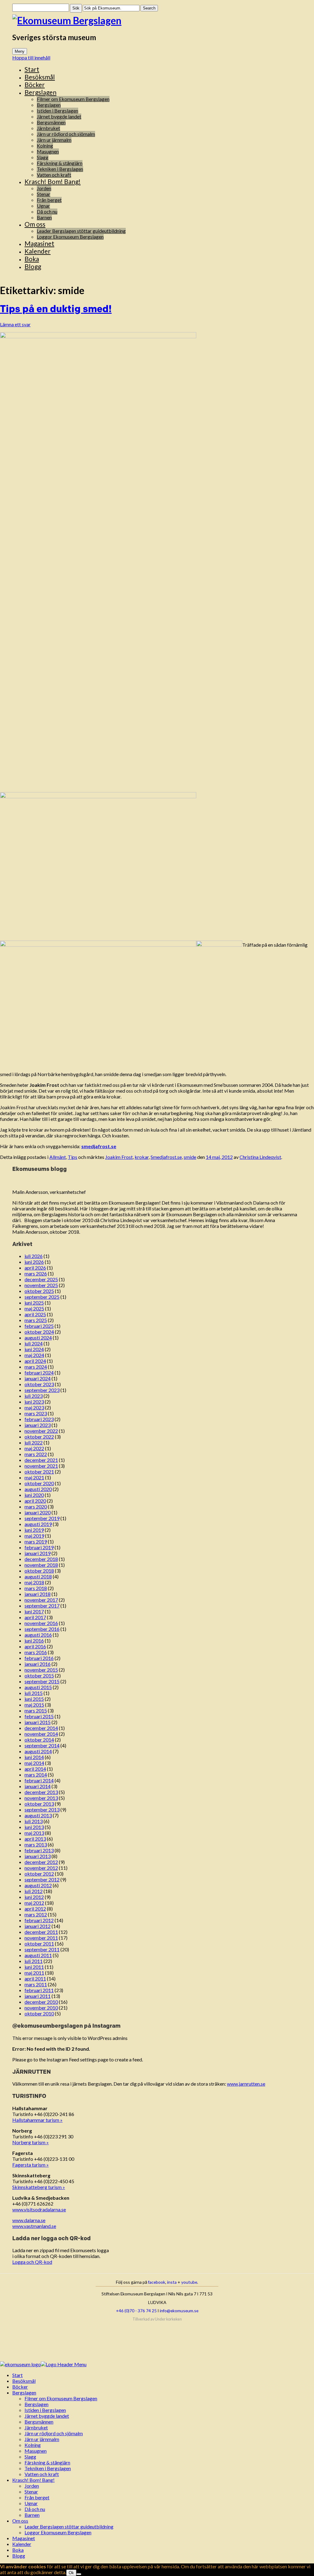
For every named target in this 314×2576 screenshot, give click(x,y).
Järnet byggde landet (59, 116)
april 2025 (35, 1314)
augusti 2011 (38, 1955)
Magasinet (39, 243)
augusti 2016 (38, 1635)
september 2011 (42, 1949)
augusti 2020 (38, 1489)
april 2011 (35, 1978)
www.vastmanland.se (34, 2226)
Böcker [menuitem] (20, 2387)
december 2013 (41, 1792)
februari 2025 (39, 1326)
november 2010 (41, 2008)
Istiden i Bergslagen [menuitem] (45, 2410)
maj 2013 (34, 1833)
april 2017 (35, 1617)
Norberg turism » (31, 2142)
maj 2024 (34, 1355)
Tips (73, 1157)
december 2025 (41, 1279)
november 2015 (41, 1670)
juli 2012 (34, 1891)
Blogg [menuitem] (19, 2556)
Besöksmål (40, 77)
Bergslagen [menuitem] (24, 2392)
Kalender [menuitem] (22, 2544)
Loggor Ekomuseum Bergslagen (70, 237)
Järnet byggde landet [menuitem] (47, 2416)
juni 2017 (34, 1611)
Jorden (44, 188)
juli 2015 (34, 1693)
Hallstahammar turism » (37, 2120)
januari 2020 (38, 1512)
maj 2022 (34, 1448)
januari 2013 (38, 1856)
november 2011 (41, 1938)
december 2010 (41, 2002)
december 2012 (41, 1862)
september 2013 (42, 1809)
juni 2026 (34, 1262)
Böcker (35, 84)
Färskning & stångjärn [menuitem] (47, 2462)
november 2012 (41, 1868)
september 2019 (42, 1518)
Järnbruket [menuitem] (36, 2427)
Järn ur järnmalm (54, 140)
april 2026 (35, 1268)
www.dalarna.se (29, 2220)
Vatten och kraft (54, 175)
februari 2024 (39, 1372)
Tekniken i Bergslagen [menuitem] (48, 2468)
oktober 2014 (39, 1740)
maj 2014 (34, 1763)
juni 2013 (34, 1827)
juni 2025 (34, 1303)
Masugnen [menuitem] (36, 2451)
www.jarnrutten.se (246, 2084)
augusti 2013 (38, 1815)
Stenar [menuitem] (31, 2492)
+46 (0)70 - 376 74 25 (136, 2311)
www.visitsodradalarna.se (39, 2209)
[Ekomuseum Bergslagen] (157, 20)
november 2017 (41, 1600)
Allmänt (58, 1157)
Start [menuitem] (17, 2375)
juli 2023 (34, 1396)
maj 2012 (34, 1903)
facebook (157, 2282)
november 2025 (41, 1285)
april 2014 (35, 1769)
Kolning (45, 146)
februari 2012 (39, 1920)
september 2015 (42, 1681)
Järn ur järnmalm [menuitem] (42, 2439)
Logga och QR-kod (32, 2262)
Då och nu (47, 211)
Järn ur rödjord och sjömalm (66, 134)
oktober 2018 (39, 1571)
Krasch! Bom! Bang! (53, 181)
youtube (189, 2282)
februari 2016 (39, 1658)
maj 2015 (34, 1705)
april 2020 (35, 1501)
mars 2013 (36, 1844)
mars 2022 (36, 1454)
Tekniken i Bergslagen (60, 169)
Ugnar (43, 206)
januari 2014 (38, 1786)
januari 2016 (38, 1664)
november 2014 (41, 1734)
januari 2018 (38, 1594)
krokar (142, 1157)
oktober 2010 (39, 2013)
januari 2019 (38, 1553)
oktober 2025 (39, 1291)
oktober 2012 (39, 1874)
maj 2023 (34, 1407)
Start (32, 69)
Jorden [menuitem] (32, 2486)
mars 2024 (36, 1367)
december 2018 (41, 1559)
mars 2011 (36, 1984)
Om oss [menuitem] (20, 2521)
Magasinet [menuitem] (24, 2538)
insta (172, 2282)
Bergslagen (40, 92)
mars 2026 (36, 1273)
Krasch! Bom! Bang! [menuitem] (33, 2480)
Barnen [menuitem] (32, 2515)
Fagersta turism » (31, 2165)
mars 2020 (36, 1506)
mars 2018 (36, 1588)
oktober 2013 (39, 1804)
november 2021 (41, 1466)
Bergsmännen (51, 122)
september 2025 (42, 1297)
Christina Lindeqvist (260, 1157)
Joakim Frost (119, 1157)
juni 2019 (34, 1530)
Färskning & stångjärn (60, 163)
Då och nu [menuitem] (35, 2509)
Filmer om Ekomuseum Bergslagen (73, 99)
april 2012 (35, 1909)
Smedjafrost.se (166, 1157)
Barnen (44, 217)
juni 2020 (34, 1495)
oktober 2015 (39, 1675)
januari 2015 (38, 1722)
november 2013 (41, 1798)
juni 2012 (34, 1897)
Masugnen (48, 151)
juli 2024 (34, 1343)
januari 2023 (38, 1425)
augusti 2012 (38, 1885)
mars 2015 (36, 1710)
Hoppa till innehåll (31, 57)
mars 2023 (36, 1413)
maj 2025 (34, 1308)
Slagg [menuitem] (30, 2457)
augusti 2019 (38, 1524)
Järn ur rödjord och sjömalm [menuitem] (54, 2433)
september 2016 (42, 1629)
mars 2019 (36, 1541)
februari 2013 (39, 1850)
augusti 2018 (38, 1576)
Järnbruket (48, 128)
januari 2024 (38, 1378)
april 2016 (35, 1646)
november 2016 (41, 1623)
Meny (20, 51)
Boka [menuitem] (18, 2550)
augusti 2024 (38, 1338)
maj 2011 (34, 1973)
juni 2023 (34, 1402)
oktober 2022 (39, 1437)
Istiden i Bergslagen (57, 111)
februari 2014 (39, 1780)
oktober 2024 (39, 1332)
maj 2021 (34, 1477)
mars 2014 (36, 1775)
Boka (32, 259)
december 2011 (41, 1932)
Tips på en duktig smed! (56, 309)
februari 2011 (39, 1990)
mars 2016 (36, 1652)
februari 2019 (39, 1547)
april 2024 (35, 1361)
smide (190, 1157)
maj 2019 (34, 1536)
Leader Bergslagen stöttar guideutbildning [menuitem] (69, 2526)
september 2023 (42, 1390)
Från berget (49, 200)
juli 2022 (34, 1442)
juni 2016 (34, 1641)
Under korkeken (168, 2319)
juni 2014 (34, 1757)
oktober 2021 (39, 1472)
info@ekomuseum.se (179, 2311)
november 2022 (41, 1431)
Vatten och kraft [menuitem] (42, 2474)
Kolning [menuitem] (33, 2445)
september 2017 (42, 1606)
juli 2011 (34, 1961)
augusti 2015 (38, 1687)
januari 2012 (38, 1926)
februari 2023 (39, 1419)
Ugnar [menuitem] (31, 2503)
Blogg (33, 266)
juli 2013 (34, 1821)
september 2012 (42, 1879)
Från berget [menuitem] (37, 2497)
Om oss (35, 224)
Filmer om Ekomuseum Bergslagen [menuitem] (61, 2398)
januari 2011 (38, 1996)
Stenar (44, 194)
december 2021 (41, 1460)
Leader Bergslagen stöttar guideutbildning (81, 231)
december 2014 (41, 1728)
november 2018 (41, 1565)
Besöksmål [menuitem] (24, 2381)
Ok (71, 2573)
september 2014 (42, 1745)
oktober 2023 (39, 1384)
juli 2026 (34, 1256)
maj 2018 (34, 1582)
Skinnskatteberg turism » (39, 2187)
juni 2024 (34, 1349)
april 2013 (35, 1839)
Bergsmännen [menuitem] (39, 2422)
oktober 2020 (39, 1483)
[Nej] (79, 2574)
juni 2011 (34, 1967)
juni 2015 (34, 1699)
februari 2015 (39, 1716)
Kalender (38, 251)
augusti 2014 (38, 1751)
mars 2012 (36, 1914)
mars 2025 (36, 1320)
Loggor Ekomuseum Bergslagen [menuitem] (58, 2532)
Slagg (43, 157)
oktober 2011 (39, 1943)
